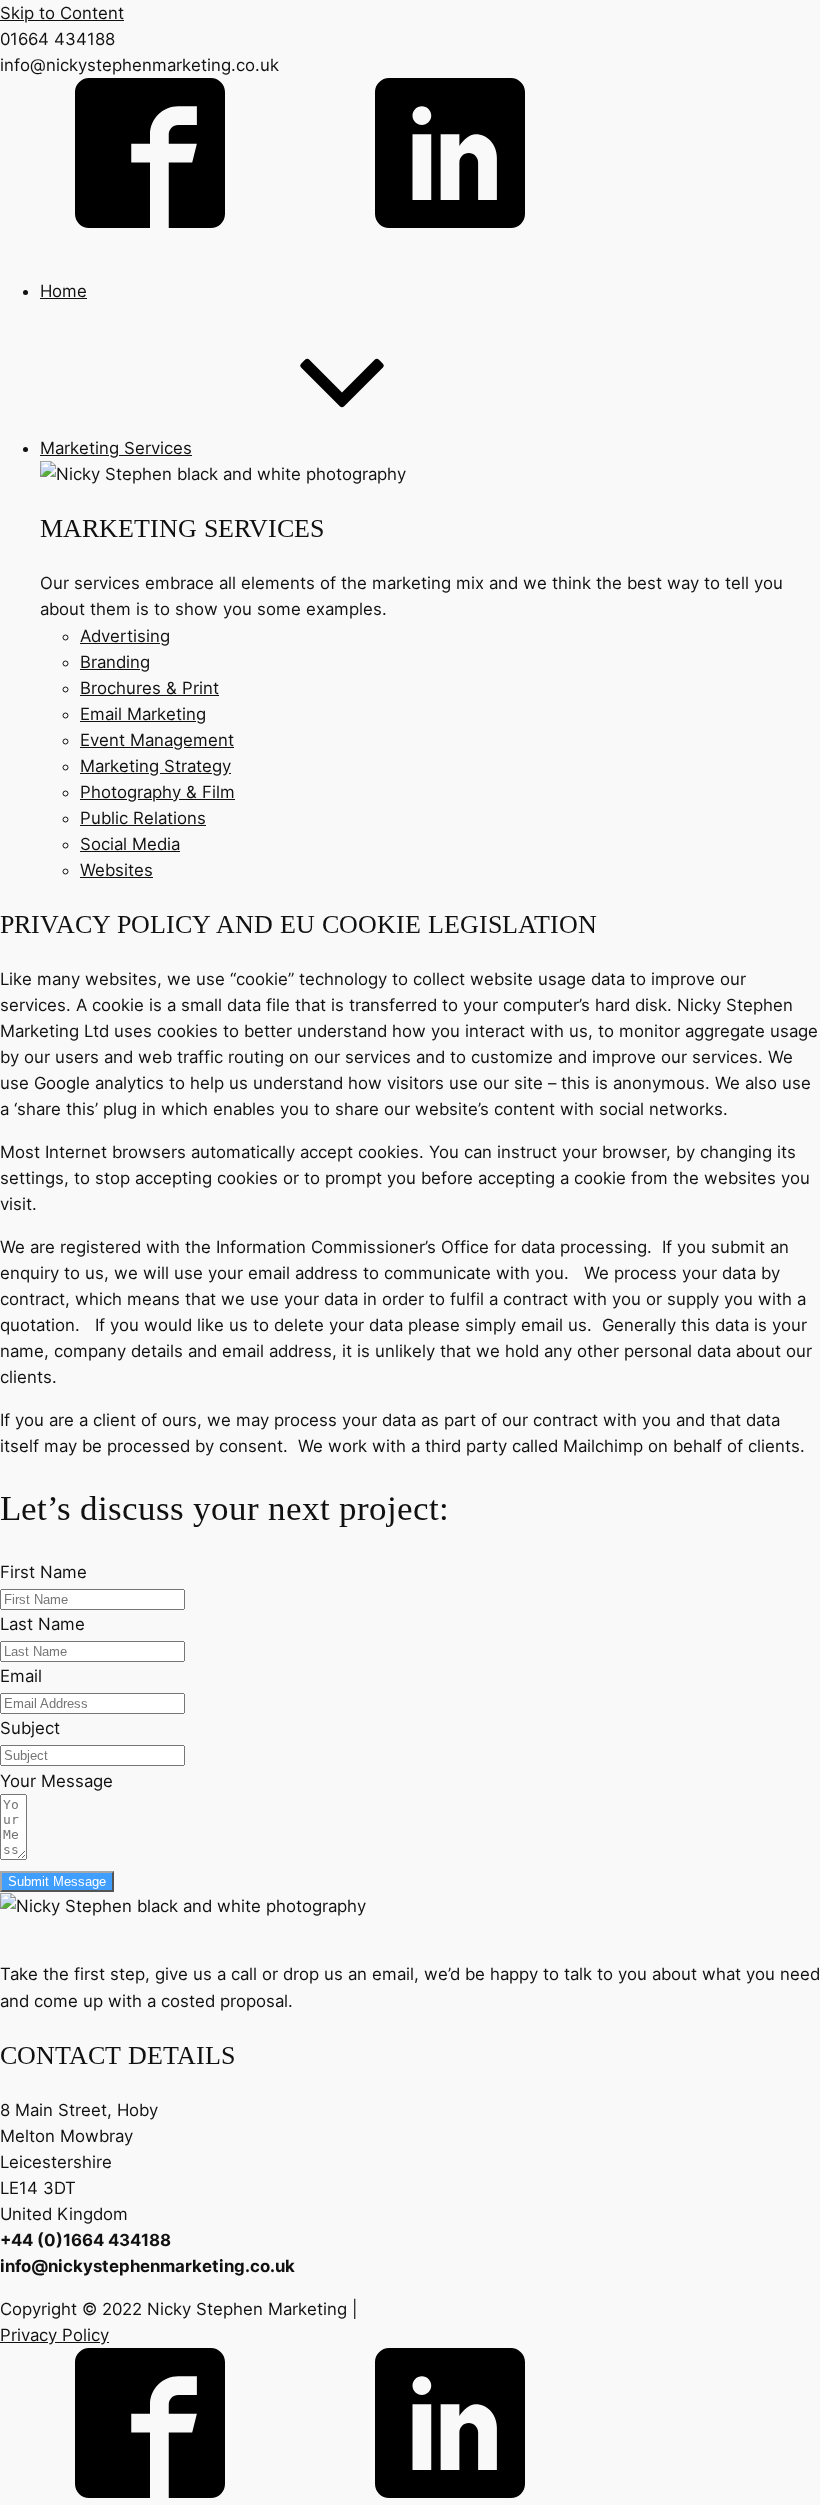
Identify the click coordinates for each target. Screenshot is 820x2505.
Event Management (157, 740)
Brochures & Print (149, 688)
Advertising (125, 636)
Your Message (56, 1781)
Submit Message (57, 1881)
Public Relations (143, 818)
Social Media (130, 844)
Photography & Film (157, 792)
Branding (115, 662)
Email (21, 1676)
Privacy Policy (54, 2335)
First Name (43, 1572)
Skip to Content (62, 13)
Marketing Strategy (155, 766)
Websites (116, 870)
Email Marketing (143, 714)
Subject (30, 1728)
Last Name (42, 1624)
